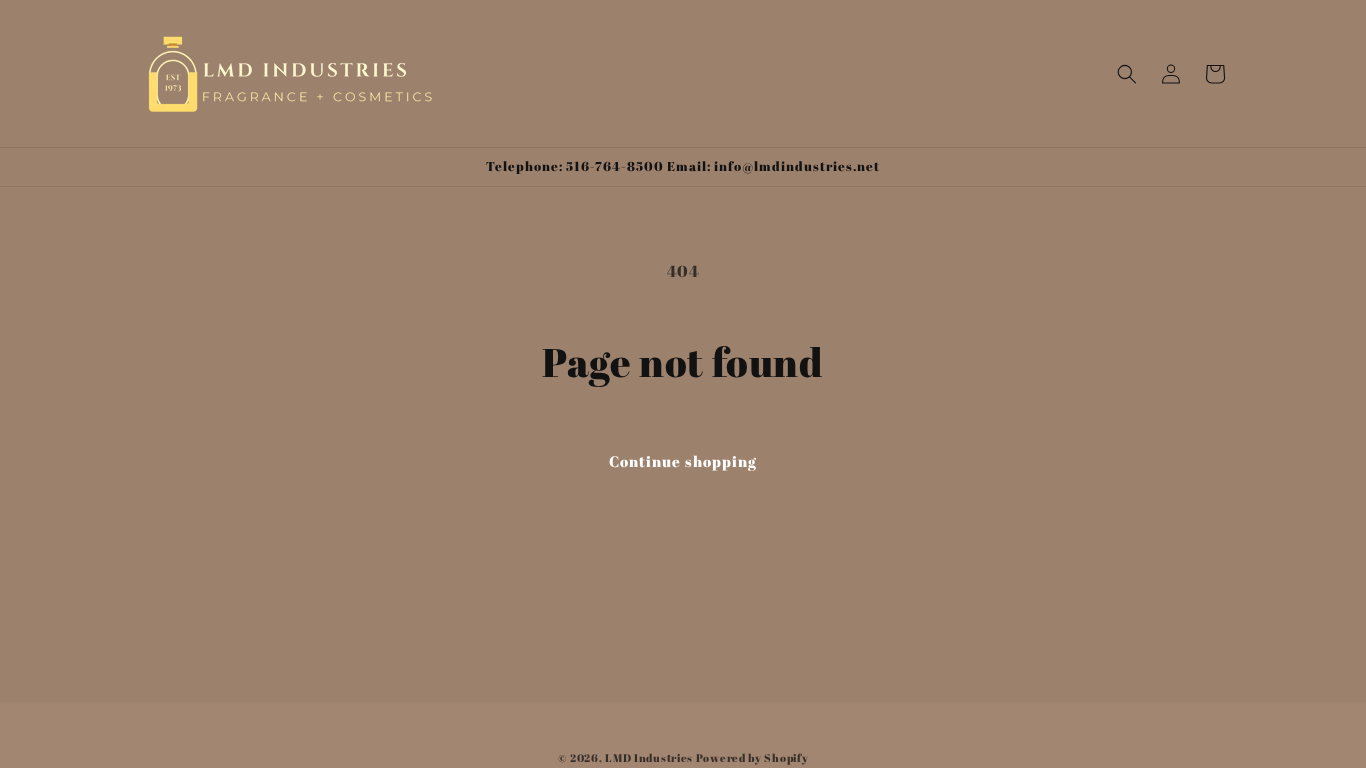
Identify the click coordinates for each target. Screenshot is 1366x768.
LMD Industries (649, 757)
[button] (1127, 74)
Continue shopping (683, 461)
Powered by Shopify (752, 757)
